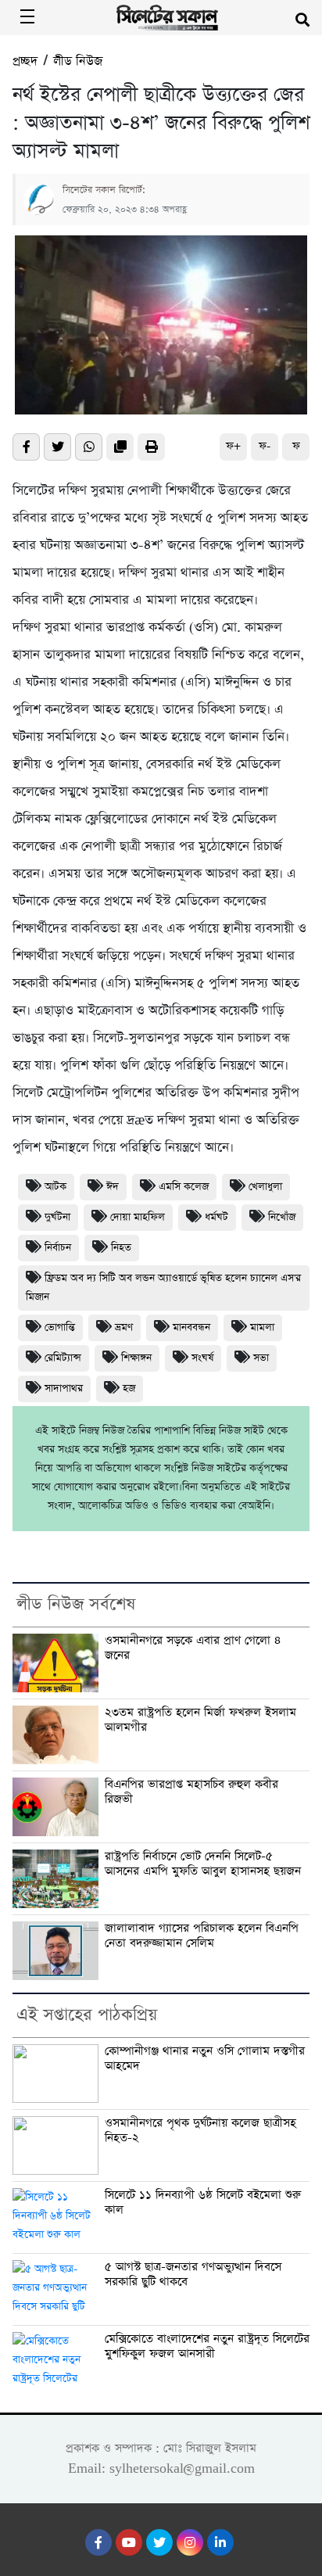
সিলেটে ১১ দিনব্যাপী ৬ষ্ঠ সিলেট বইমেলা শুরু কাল (203, 2203)
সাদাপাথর (64, 1388)
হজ (129, 1388)
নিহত (121, 1248)
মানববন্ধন (191, 1327)
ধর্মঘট (216, 1217)
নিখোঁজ (282, 1217)
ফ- (265, 446)
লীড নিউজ (78, 61)
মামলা (262, 1327)
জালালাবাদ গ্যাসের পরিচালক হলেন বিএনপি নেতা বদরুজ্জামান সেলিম (202, 1936)
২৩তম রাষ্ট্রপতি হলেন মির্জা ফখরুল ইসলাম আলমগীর (200, 1720)
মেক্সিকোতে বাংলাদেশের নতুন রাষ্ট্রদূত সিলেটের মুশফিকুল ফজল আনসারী (207, 2346)
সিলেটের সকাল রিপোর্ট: (104, 190)
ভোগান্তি (60, 1327)
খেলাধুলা (265, 1187)
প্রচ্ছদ (25, 61)
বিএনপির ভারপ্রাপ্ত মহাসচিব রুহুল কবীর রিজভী (191, 1792)
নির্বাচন (58, 1248)
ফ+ (233, 446)
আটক (55, 1187)
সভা (261, 1358)
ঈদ (113, 1187)
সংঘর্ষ (202, 1358)
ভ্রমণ (124, 1327)
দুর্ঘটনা (57, 1217)
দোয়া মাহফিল (138, 1217)
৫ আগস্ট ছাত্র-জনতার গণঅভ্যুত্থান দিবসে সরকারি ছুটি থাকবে (193, 2275)
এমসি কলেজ (184, 1187)
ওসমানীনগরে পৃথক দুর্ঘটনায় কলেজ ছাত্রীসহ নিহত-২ (200, 2131)
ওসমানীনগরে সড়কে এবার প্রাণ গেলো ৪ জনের (193, 1648)
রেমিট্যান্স (63, 1358)
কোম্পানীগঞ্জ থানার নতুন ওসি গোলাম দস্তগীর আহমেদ (205, 2059)
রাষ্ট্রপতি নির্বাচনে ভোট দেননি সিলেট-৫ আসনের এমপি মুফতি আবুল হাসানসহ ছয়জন (203, 1864)
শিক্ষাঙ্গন (136, 1358)
